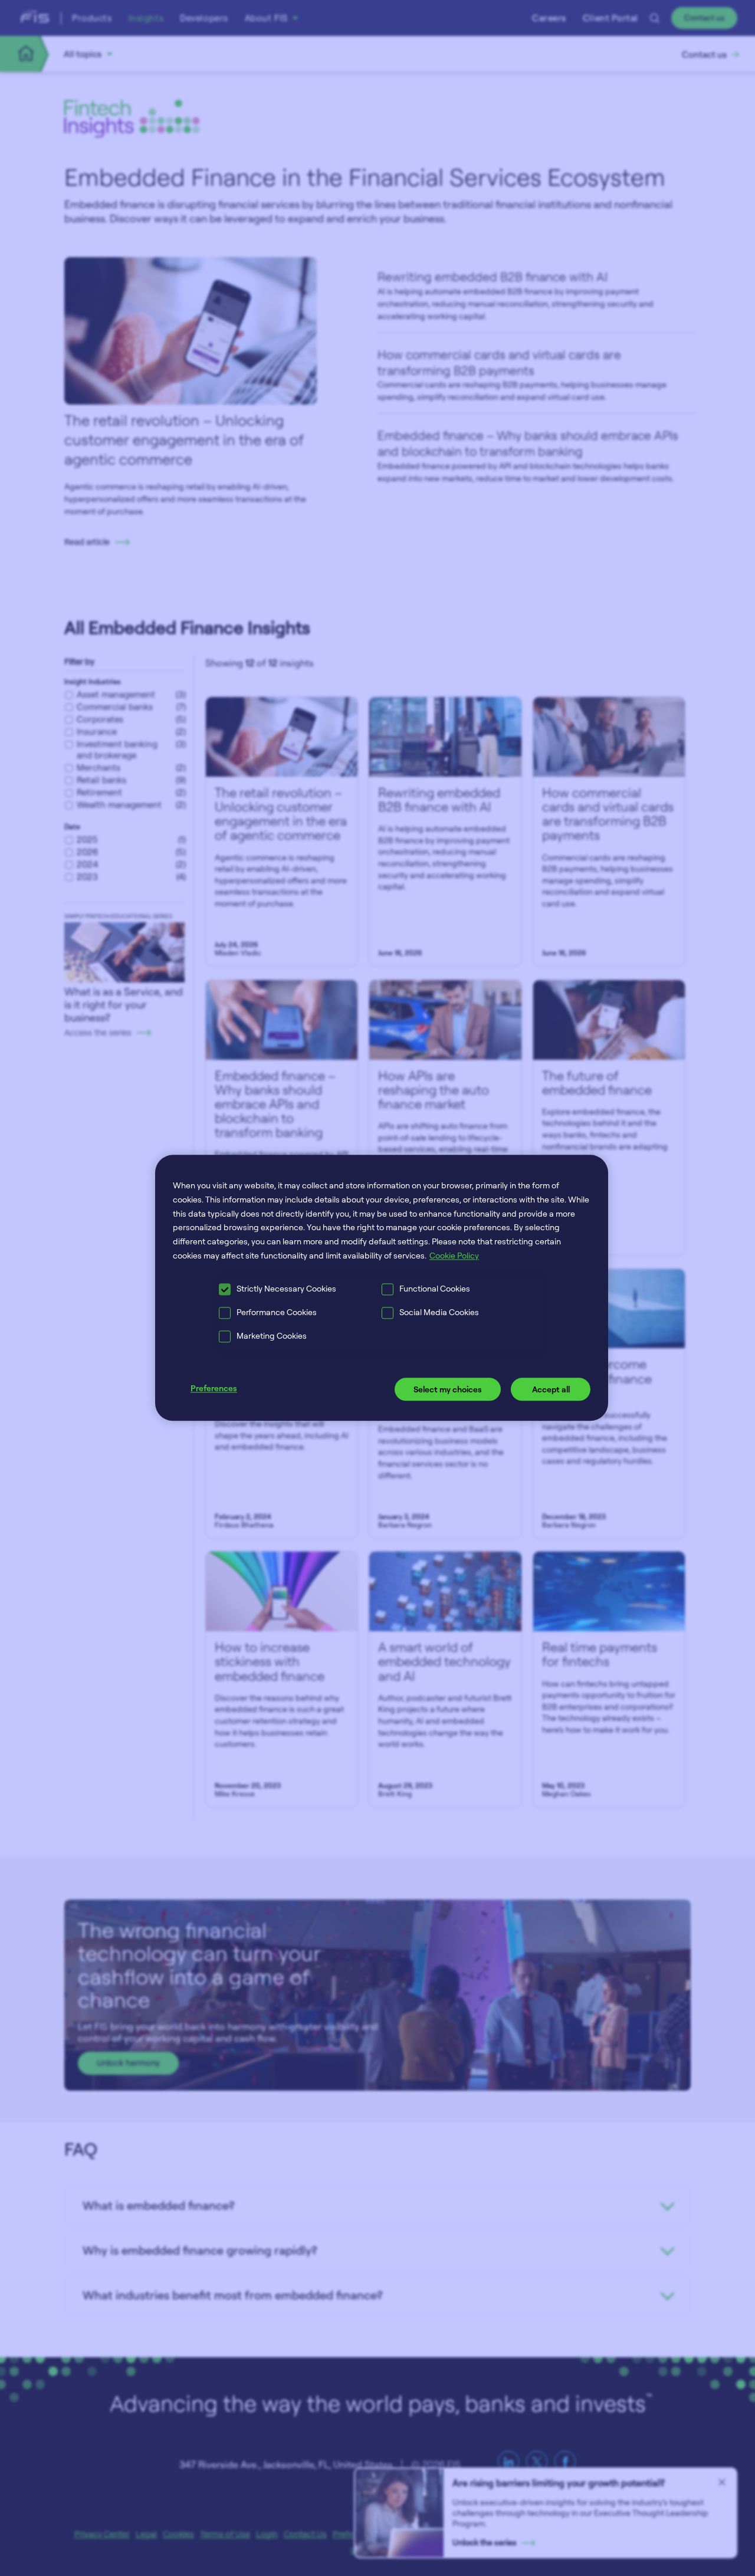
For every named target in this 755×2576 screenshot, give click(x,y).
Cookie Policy (454, 1255)
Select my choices (448, 1389)
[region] (382, 1288)
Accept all (551, 1389)
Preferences (214, 1388)
